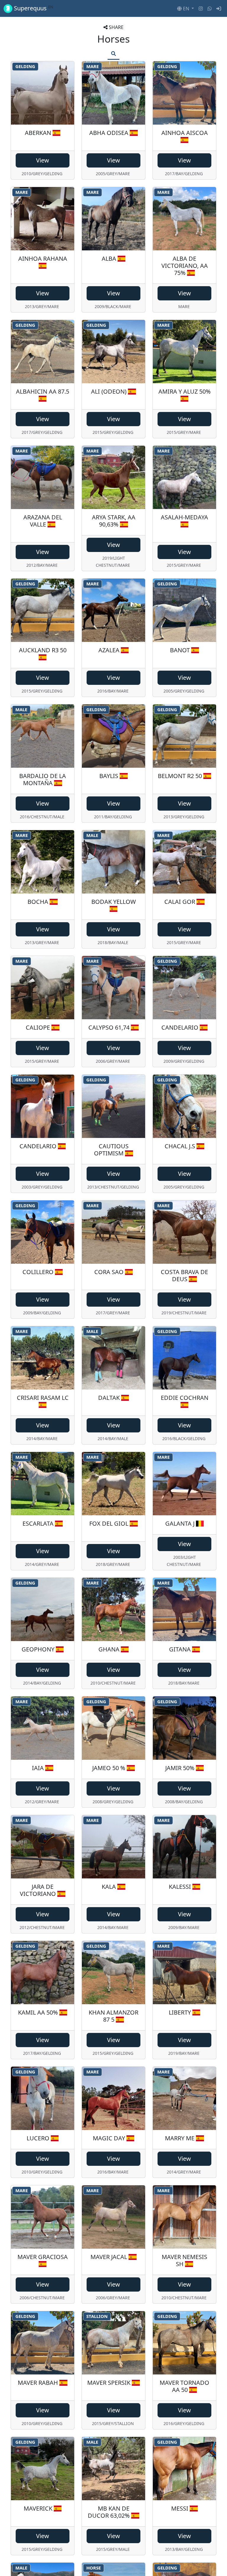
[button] (185, 9)
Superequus (33, 8)
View (43, 160)
